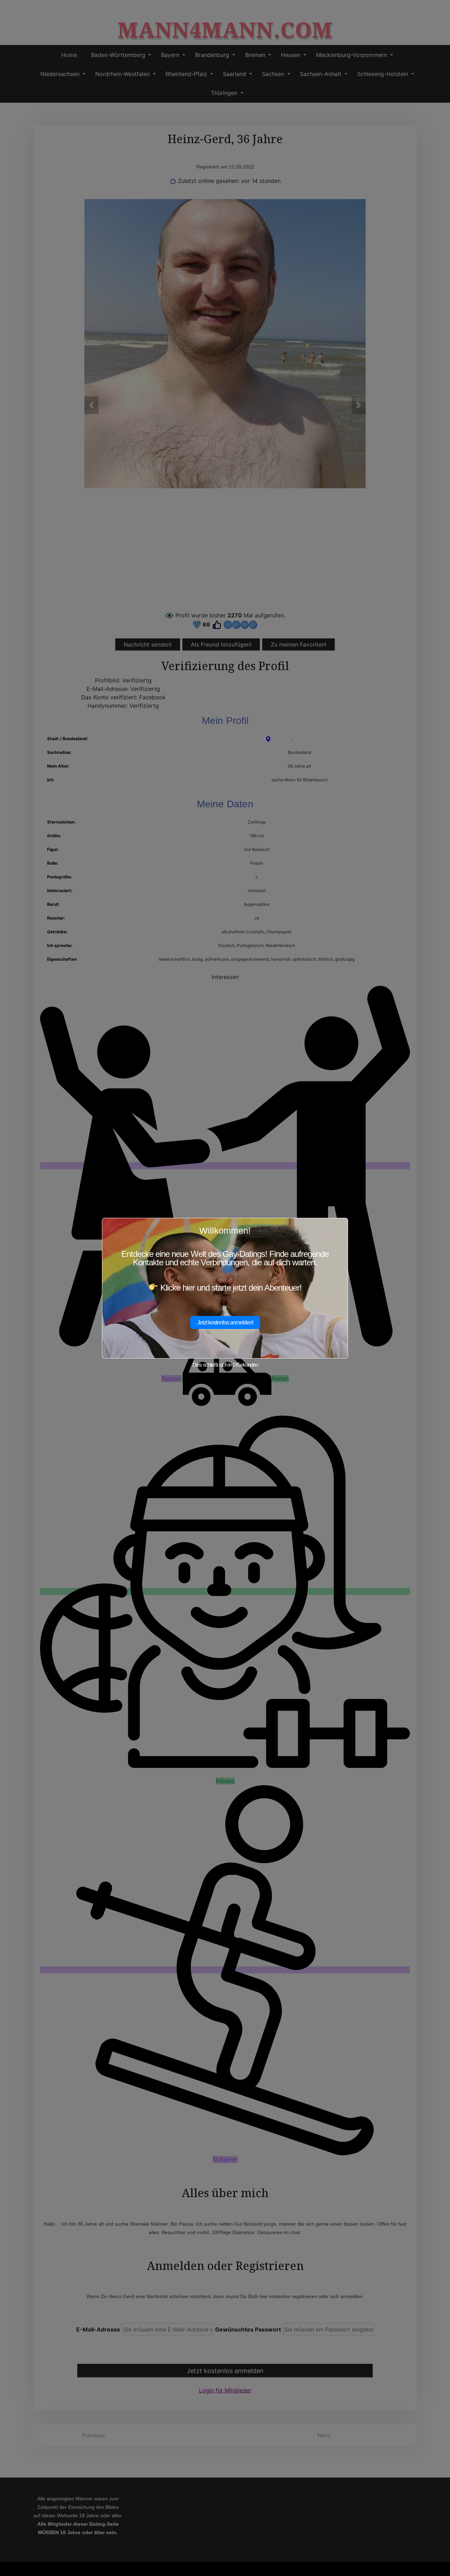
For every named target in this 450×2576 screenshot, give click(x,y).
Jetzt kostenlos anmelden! (225, 1322)
